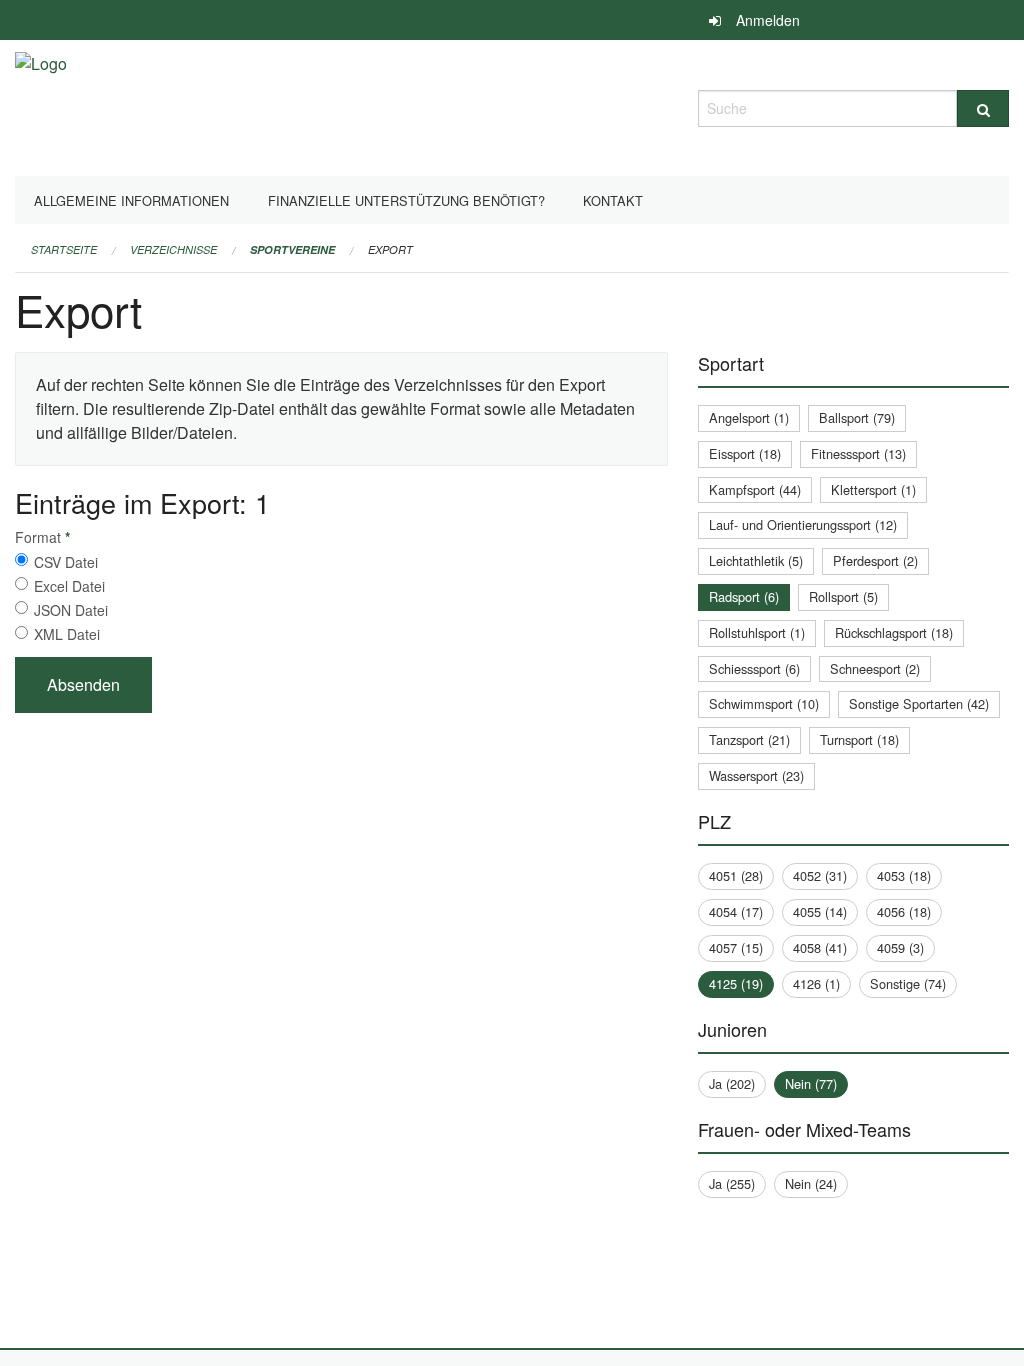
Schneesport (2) (875, 668)
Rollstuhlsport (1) (757, 632)
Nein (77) (811, 1083)
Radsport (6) (744, 596)
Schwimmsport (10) (764, 703)
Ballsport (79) (857, 417)
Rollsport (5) (843, 596)
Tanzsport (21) (749, 739)
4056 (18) (904, 911)
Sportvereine (292, 249)
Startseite (64, 249)
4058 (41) (820, 947)
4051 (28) (736, 875)
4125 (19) (736, 983)
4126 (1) (816, 983)
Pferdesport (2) (875, 560)
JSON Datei (71, 610)
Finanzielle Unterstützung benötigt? (406, 200)
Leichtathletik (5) (756, 560)
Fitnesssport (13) (858, 453)
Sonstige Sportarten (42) (919, 703)
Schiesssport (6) (754, 668)
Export (390, 249)
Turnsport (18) (859, 739)
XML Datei (67, 634)
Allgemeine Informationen (131, 200)
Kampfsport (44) (755, 489)
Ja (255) (732, 1183)
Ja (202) (732, 1083)
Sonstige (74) (908, 983)
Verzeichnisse (173, 249)
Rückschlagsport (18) (894, 632)
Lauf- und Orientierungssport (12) (803, 524)
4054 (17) (736, 911)
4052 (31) (820, 875)
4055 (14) (820, 911)
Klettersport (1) (873, 489)
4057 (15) (736, 947)
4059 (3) (900, 947)
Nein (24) (811, 1183)
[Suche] (983, 108)
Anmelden (768, 20)
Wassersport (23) (756, 775)
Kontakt (613, 200)
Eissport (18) (745, 453)
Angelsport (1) (749, 417)
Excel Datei (69, 586)
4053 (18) (904, 875)
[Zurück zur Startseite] (41, 105)
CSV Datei (66, 562)
